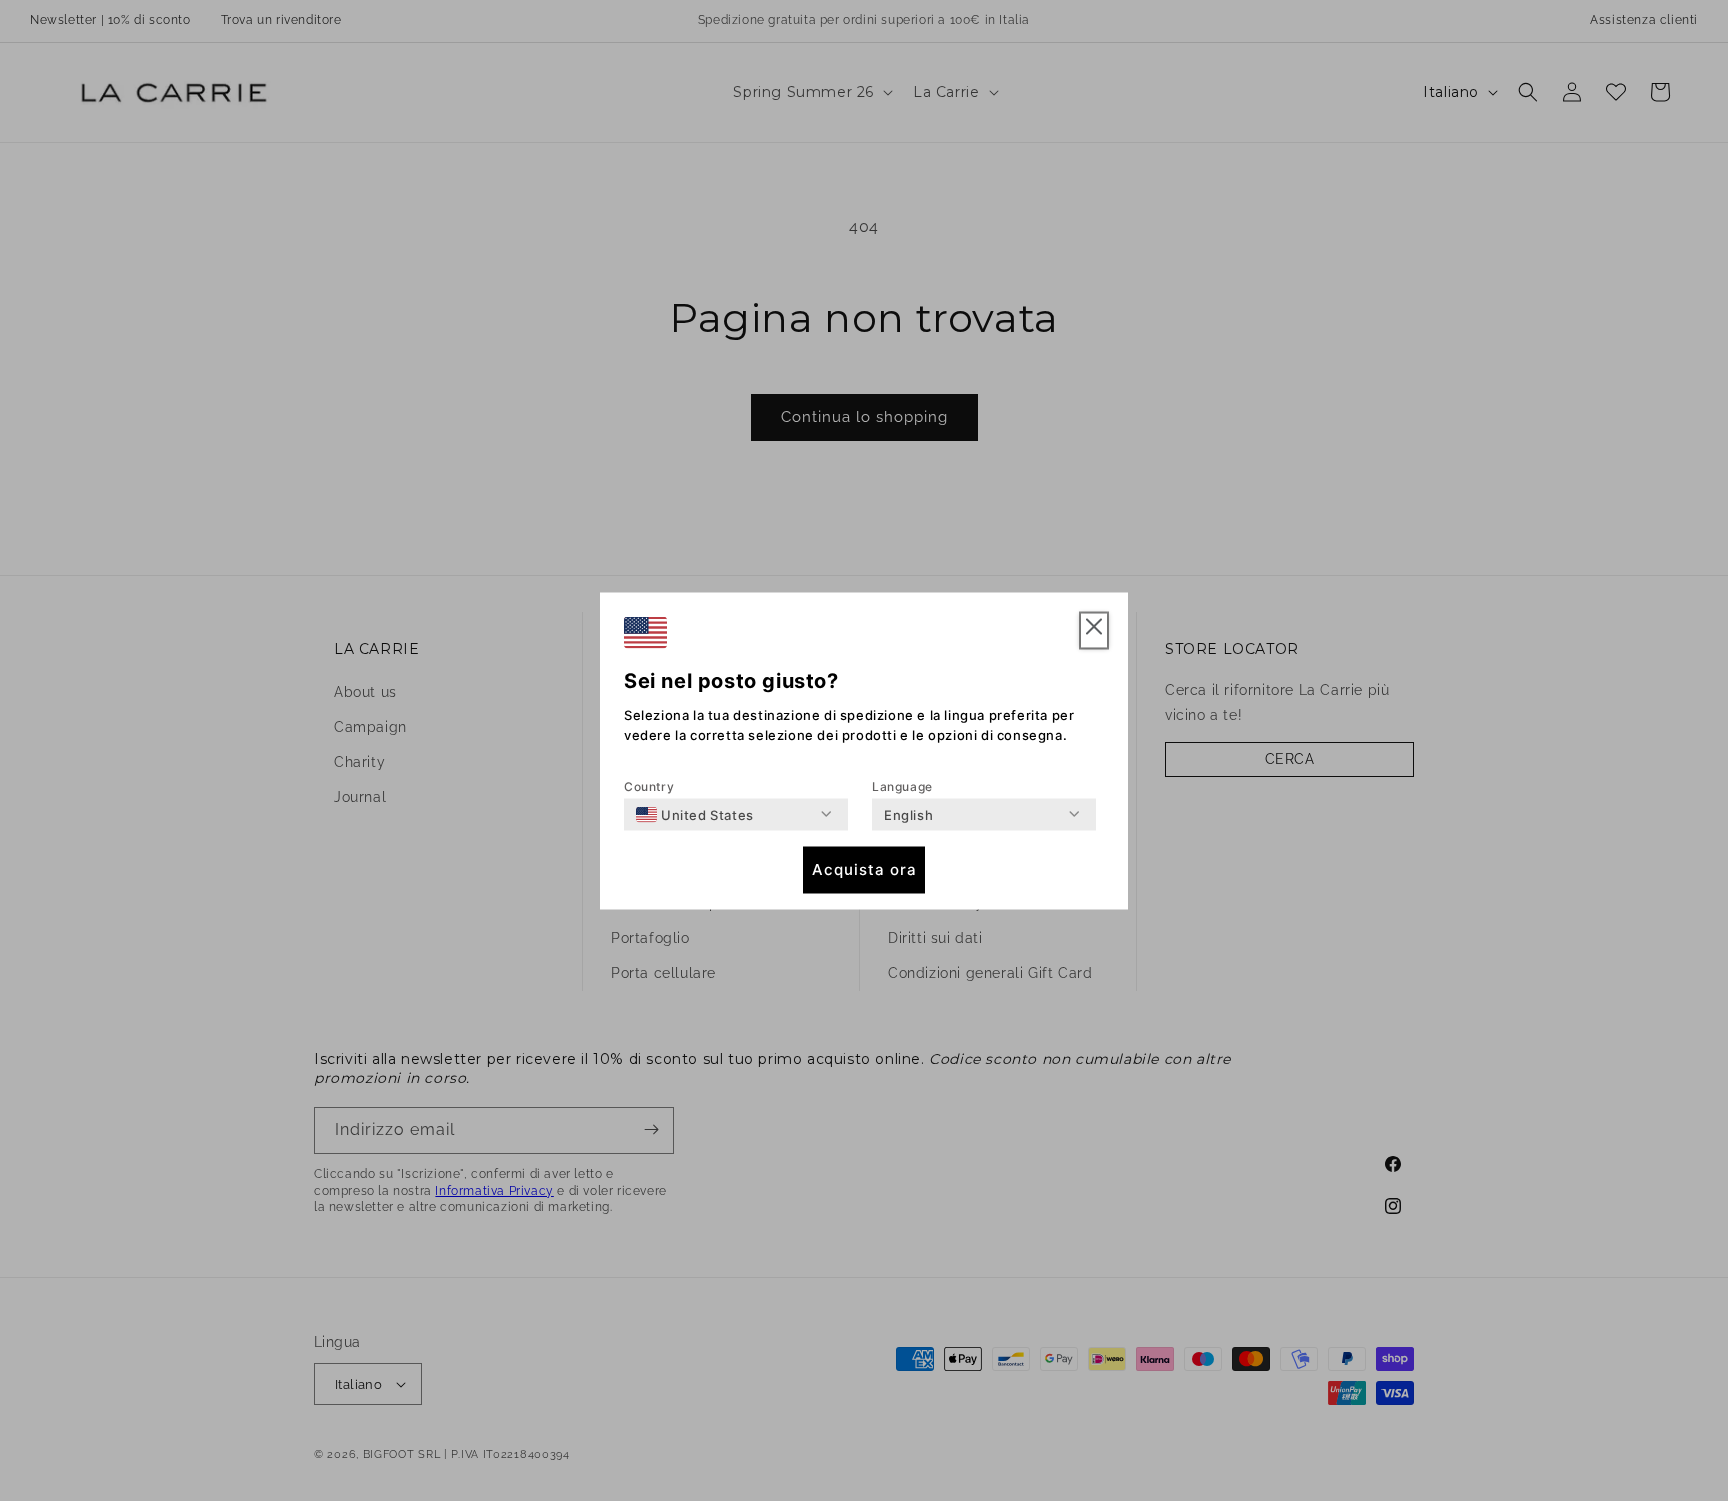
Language (902, 785)
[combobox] (695, 814)
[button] (1094, 630)
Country (649, 785)
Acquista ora (864, 869)
